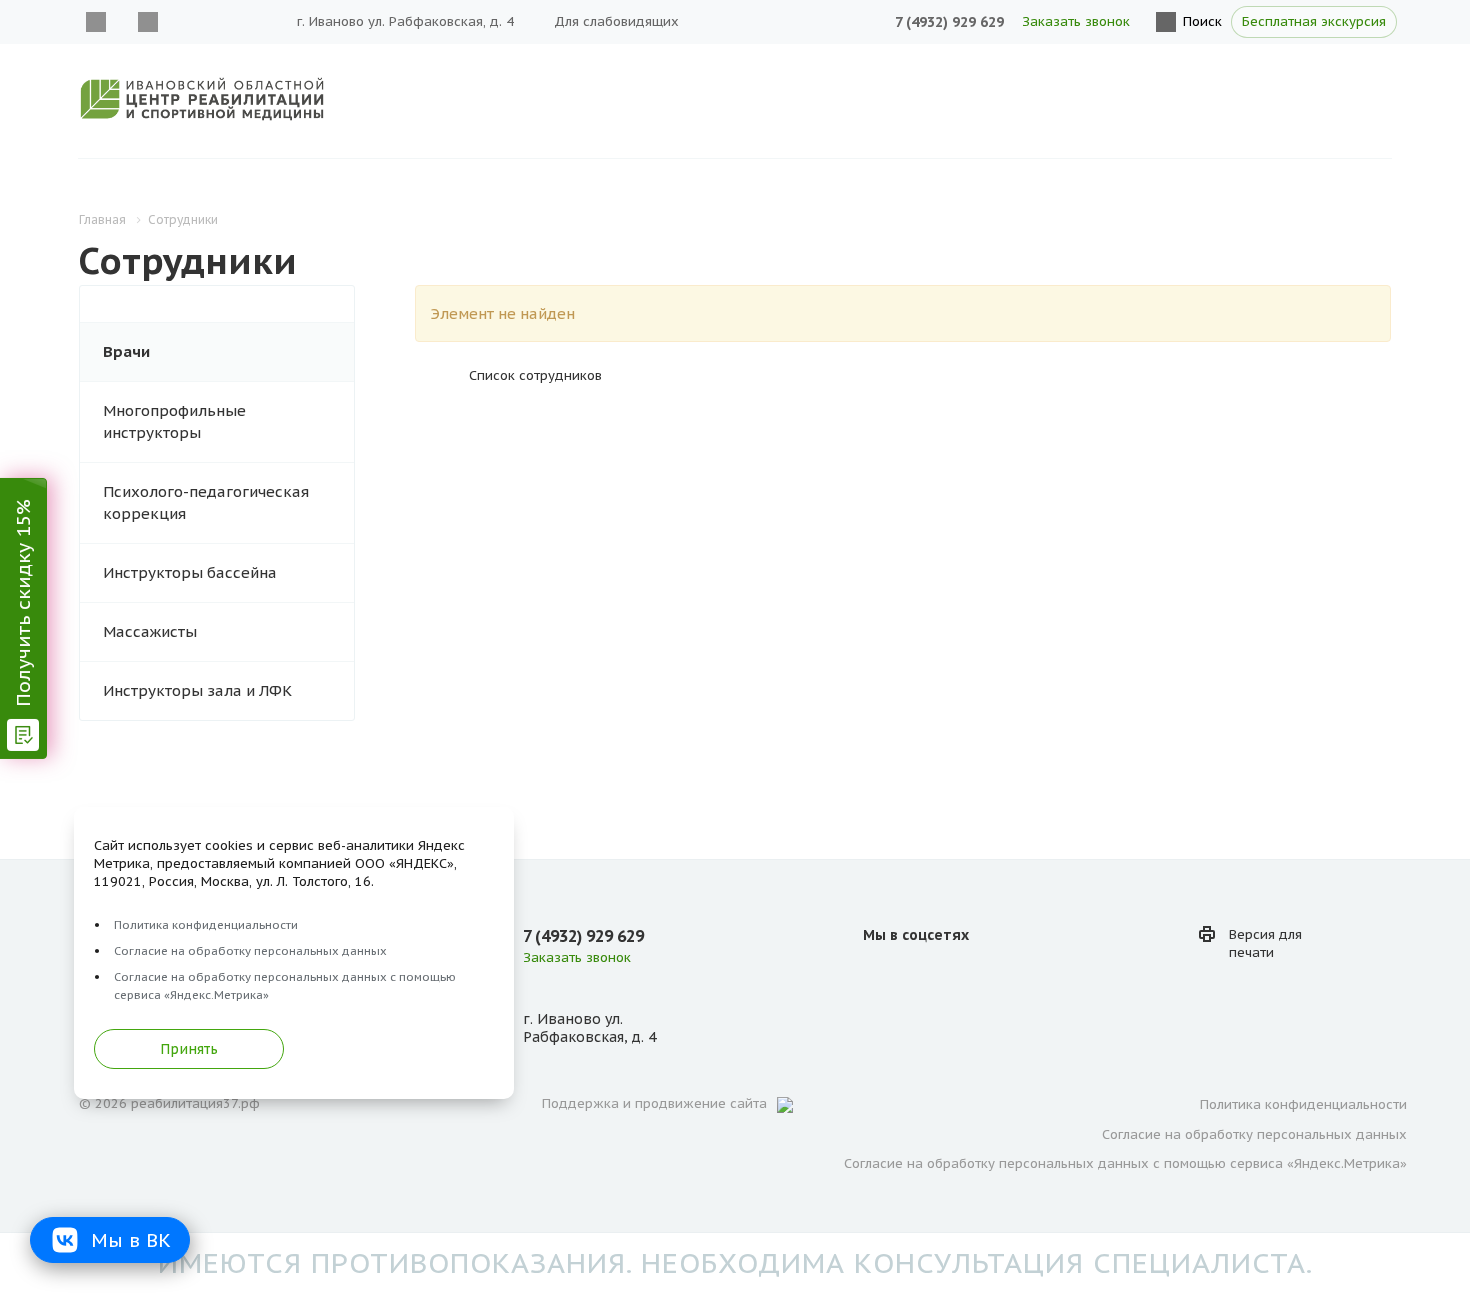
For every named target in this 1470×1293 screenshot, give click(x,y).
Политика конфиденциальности (1303, 1104)
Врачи (126, 351)
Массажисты (150, 631)
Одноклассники (148, 22)
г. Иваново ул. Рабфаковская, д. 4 (405, 21)
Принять (189, 1049)
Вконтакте (96, 22)
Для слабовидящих (616, 21)
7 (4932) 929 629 (949, 22)
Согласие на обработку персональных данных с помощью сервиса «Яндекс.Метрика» (1125, 1163)
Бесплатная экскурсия (1314, 21)
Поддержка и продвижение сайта (654, 1103)
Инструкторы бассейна (190, 572)
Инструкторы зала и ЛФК (197, 690)
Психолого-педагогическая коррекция (206, 502)
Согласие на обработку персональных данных (1254, 1134)
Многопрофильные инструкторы (174, 421)
